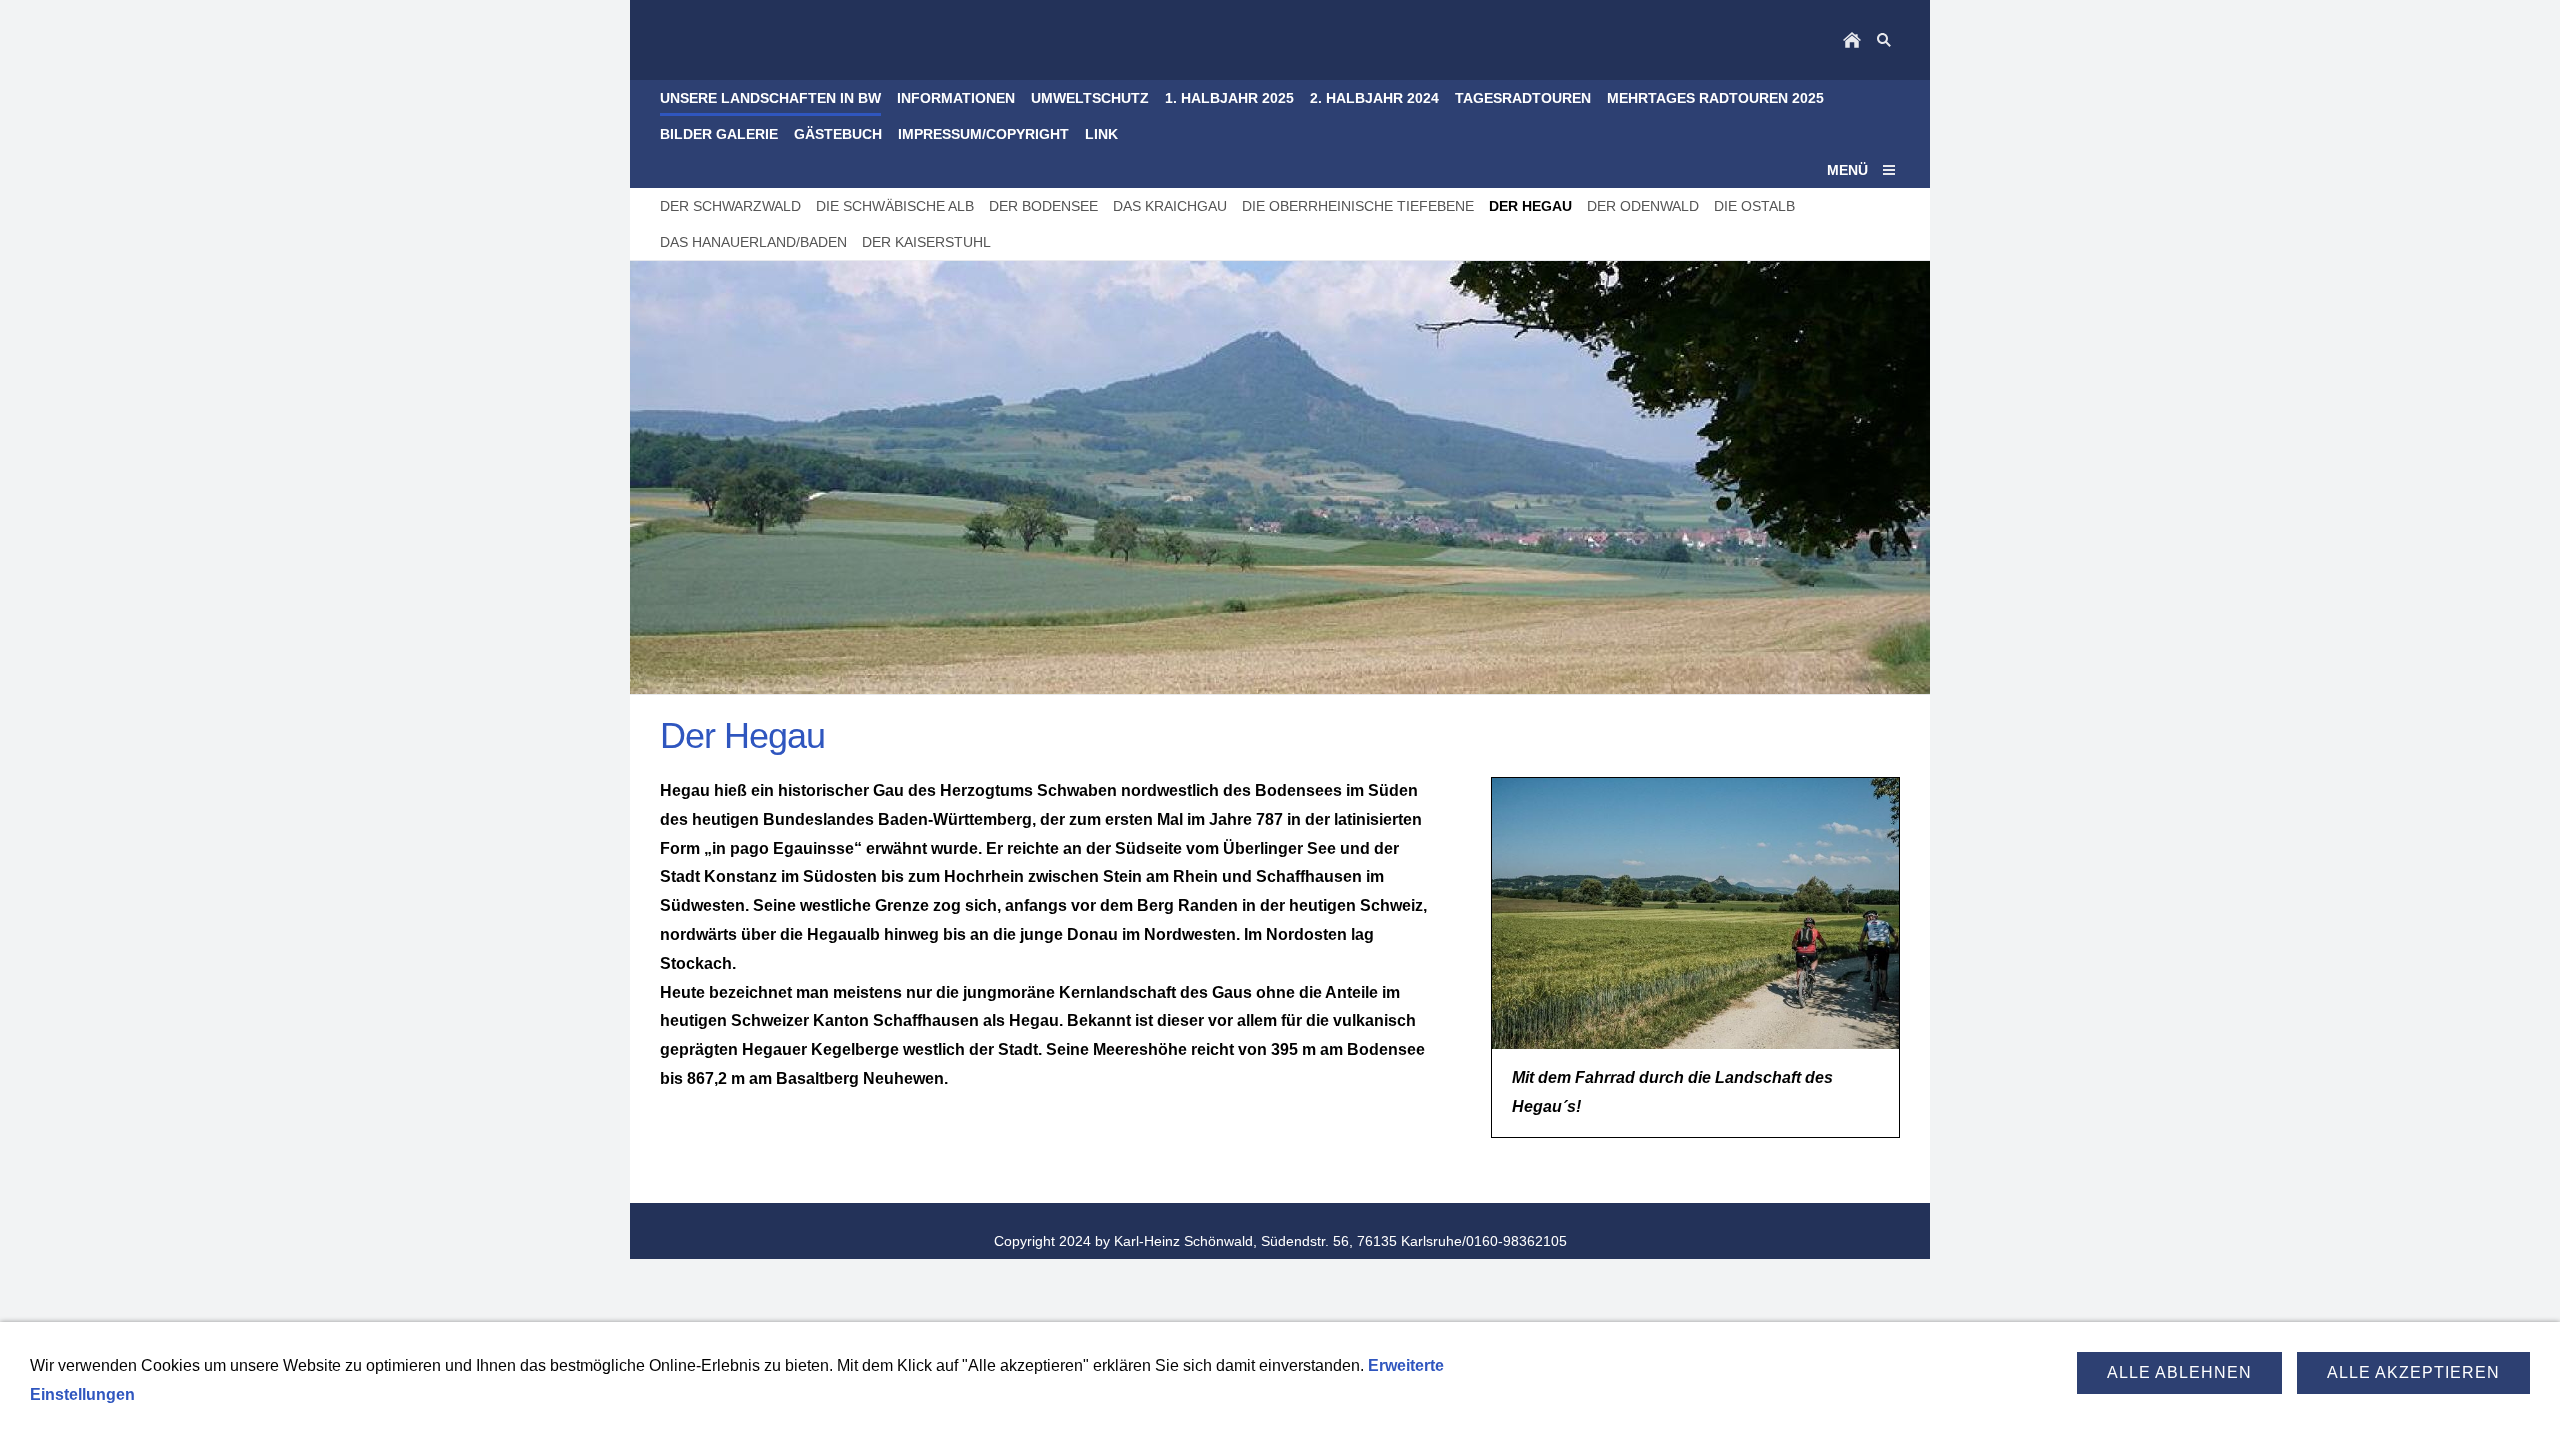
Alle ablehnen (2179, 1372)
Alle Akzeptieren (2413, 1372)
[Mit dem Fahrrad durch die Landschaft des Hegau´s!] (1695, 913)
